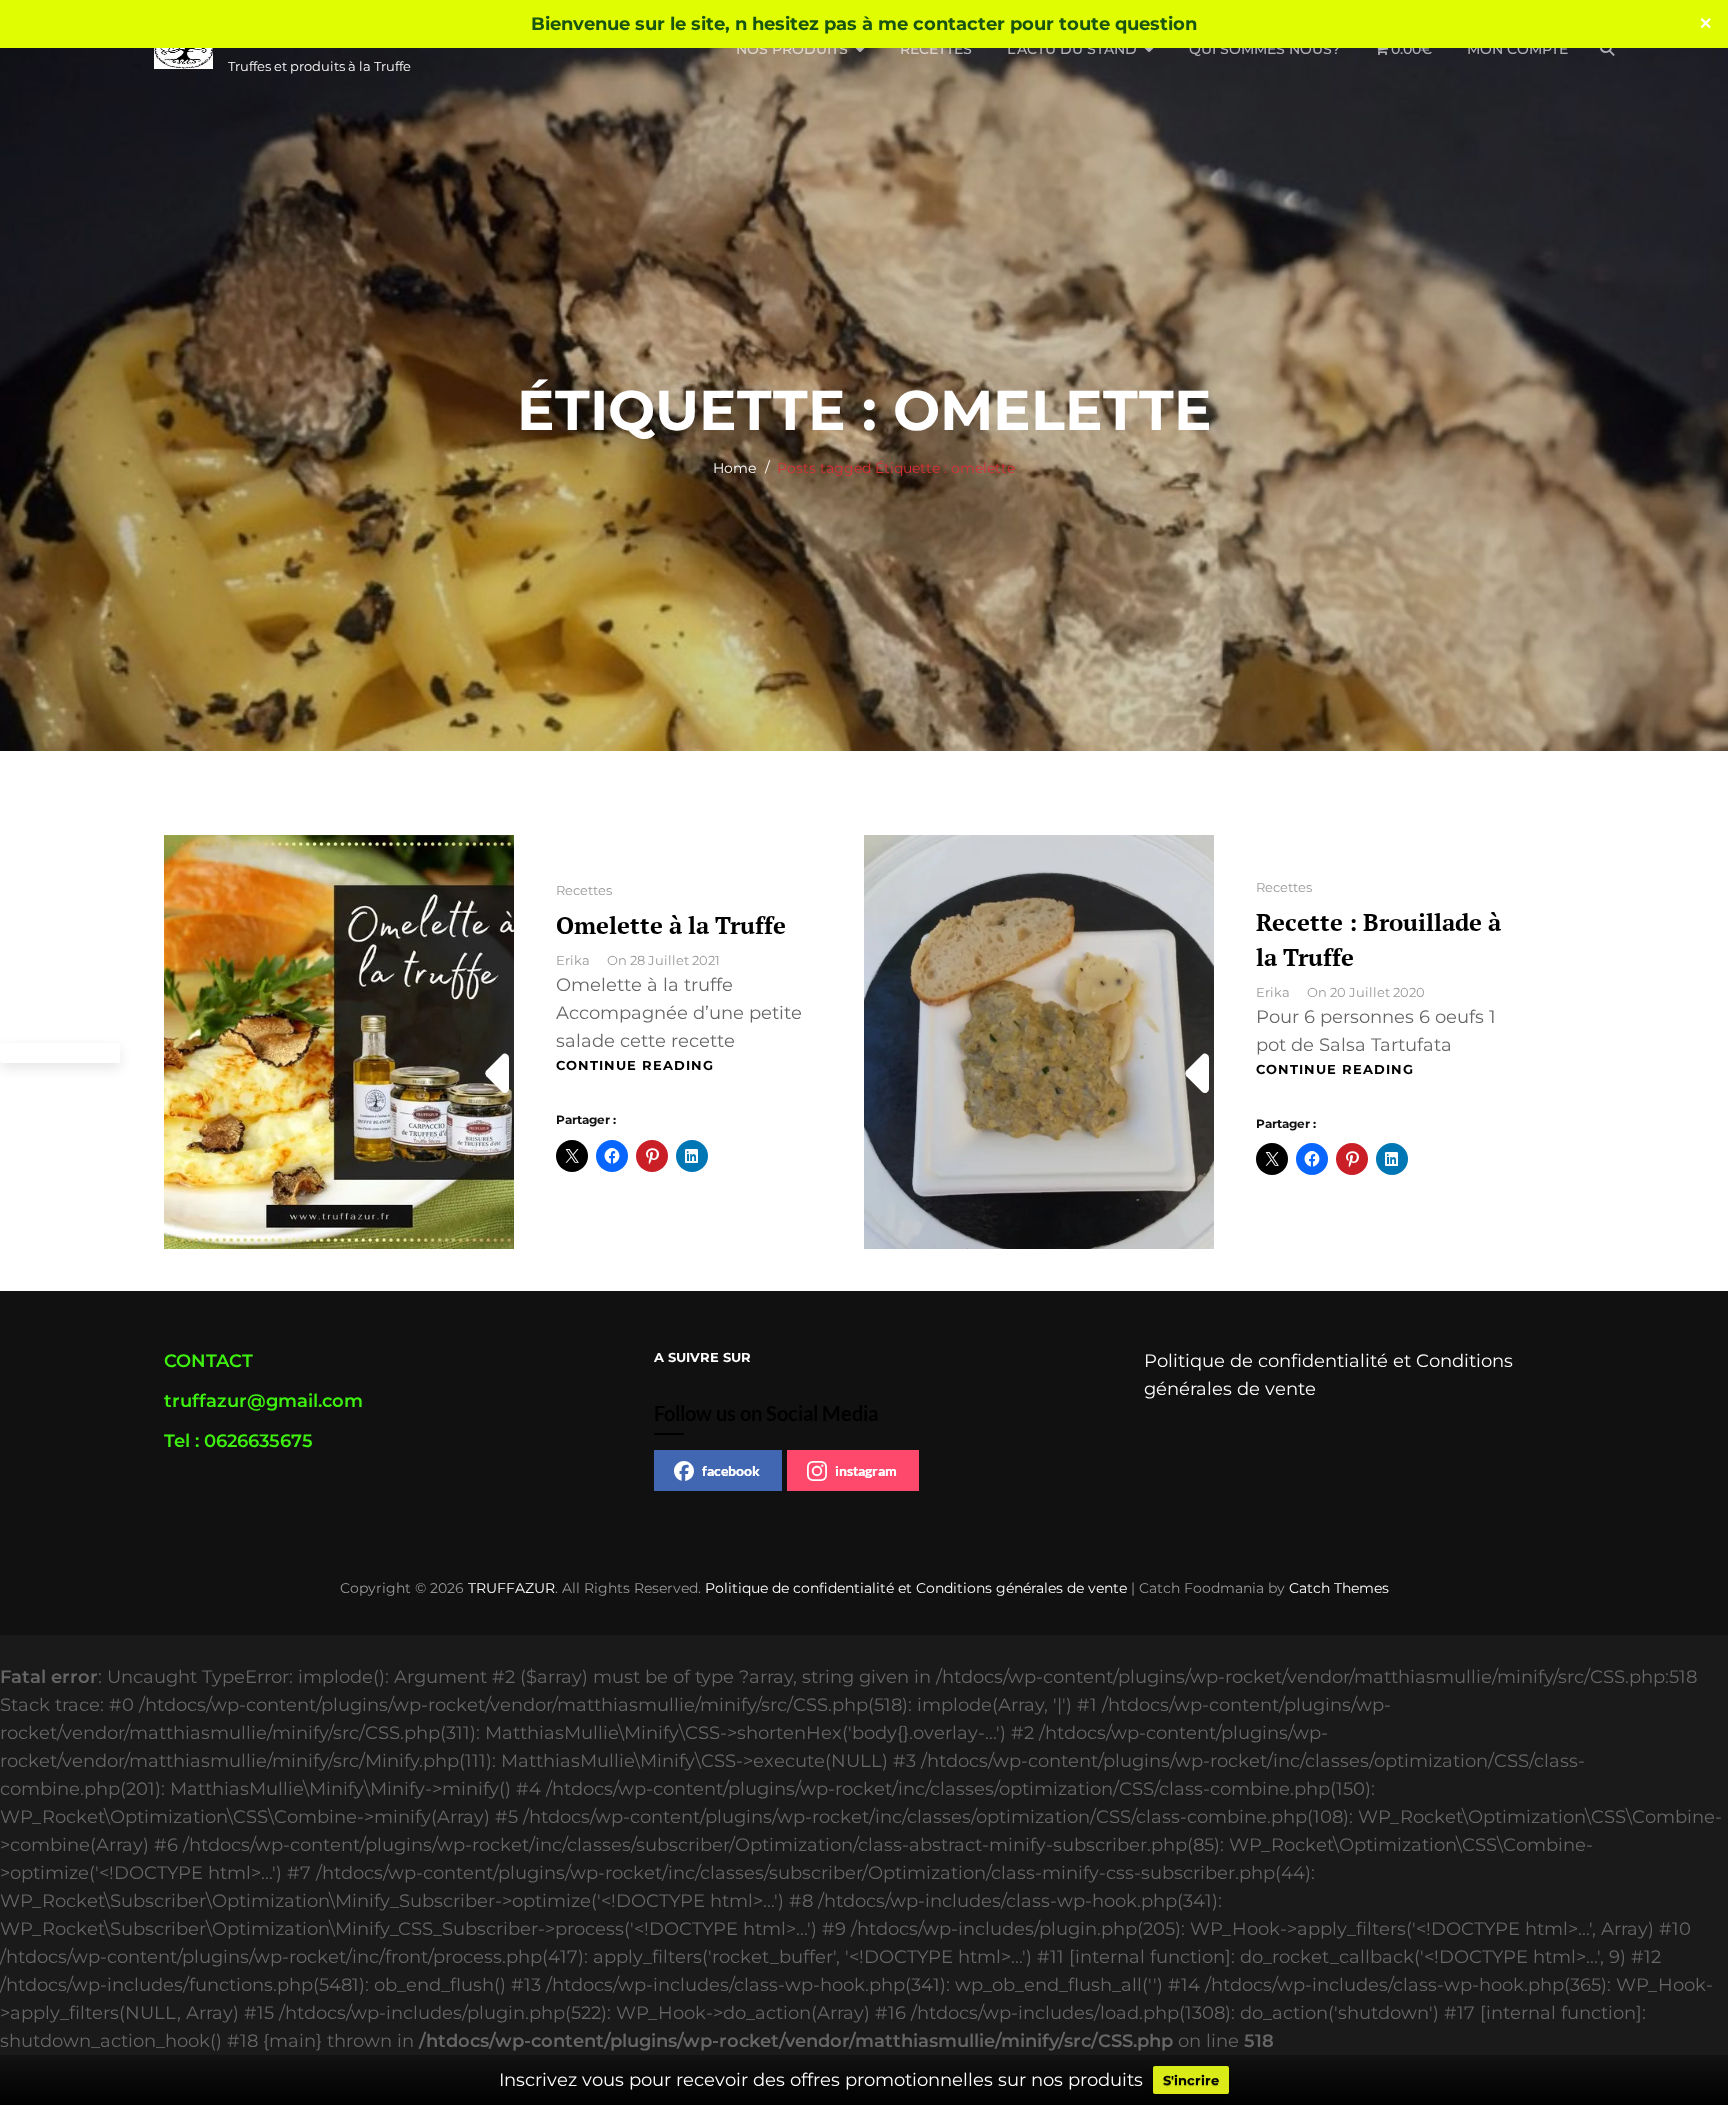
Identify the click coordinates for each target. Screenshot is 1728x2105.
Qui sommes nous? (1264, 49)
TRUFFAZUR (511, 1588)
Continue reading (635, 1065)
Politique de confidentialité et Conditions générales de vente (916, 1588)
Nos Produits (792, 49)
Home (734, 468)
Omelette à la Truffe (671, 925)
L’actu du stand (1072, 49)
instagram (866, 1470)
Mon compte (1517, 49)
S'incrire (1191, 2080)
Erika (573, 960)
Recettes (936, 49)
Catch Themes (1339, 1588)
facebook (731, 1470)
